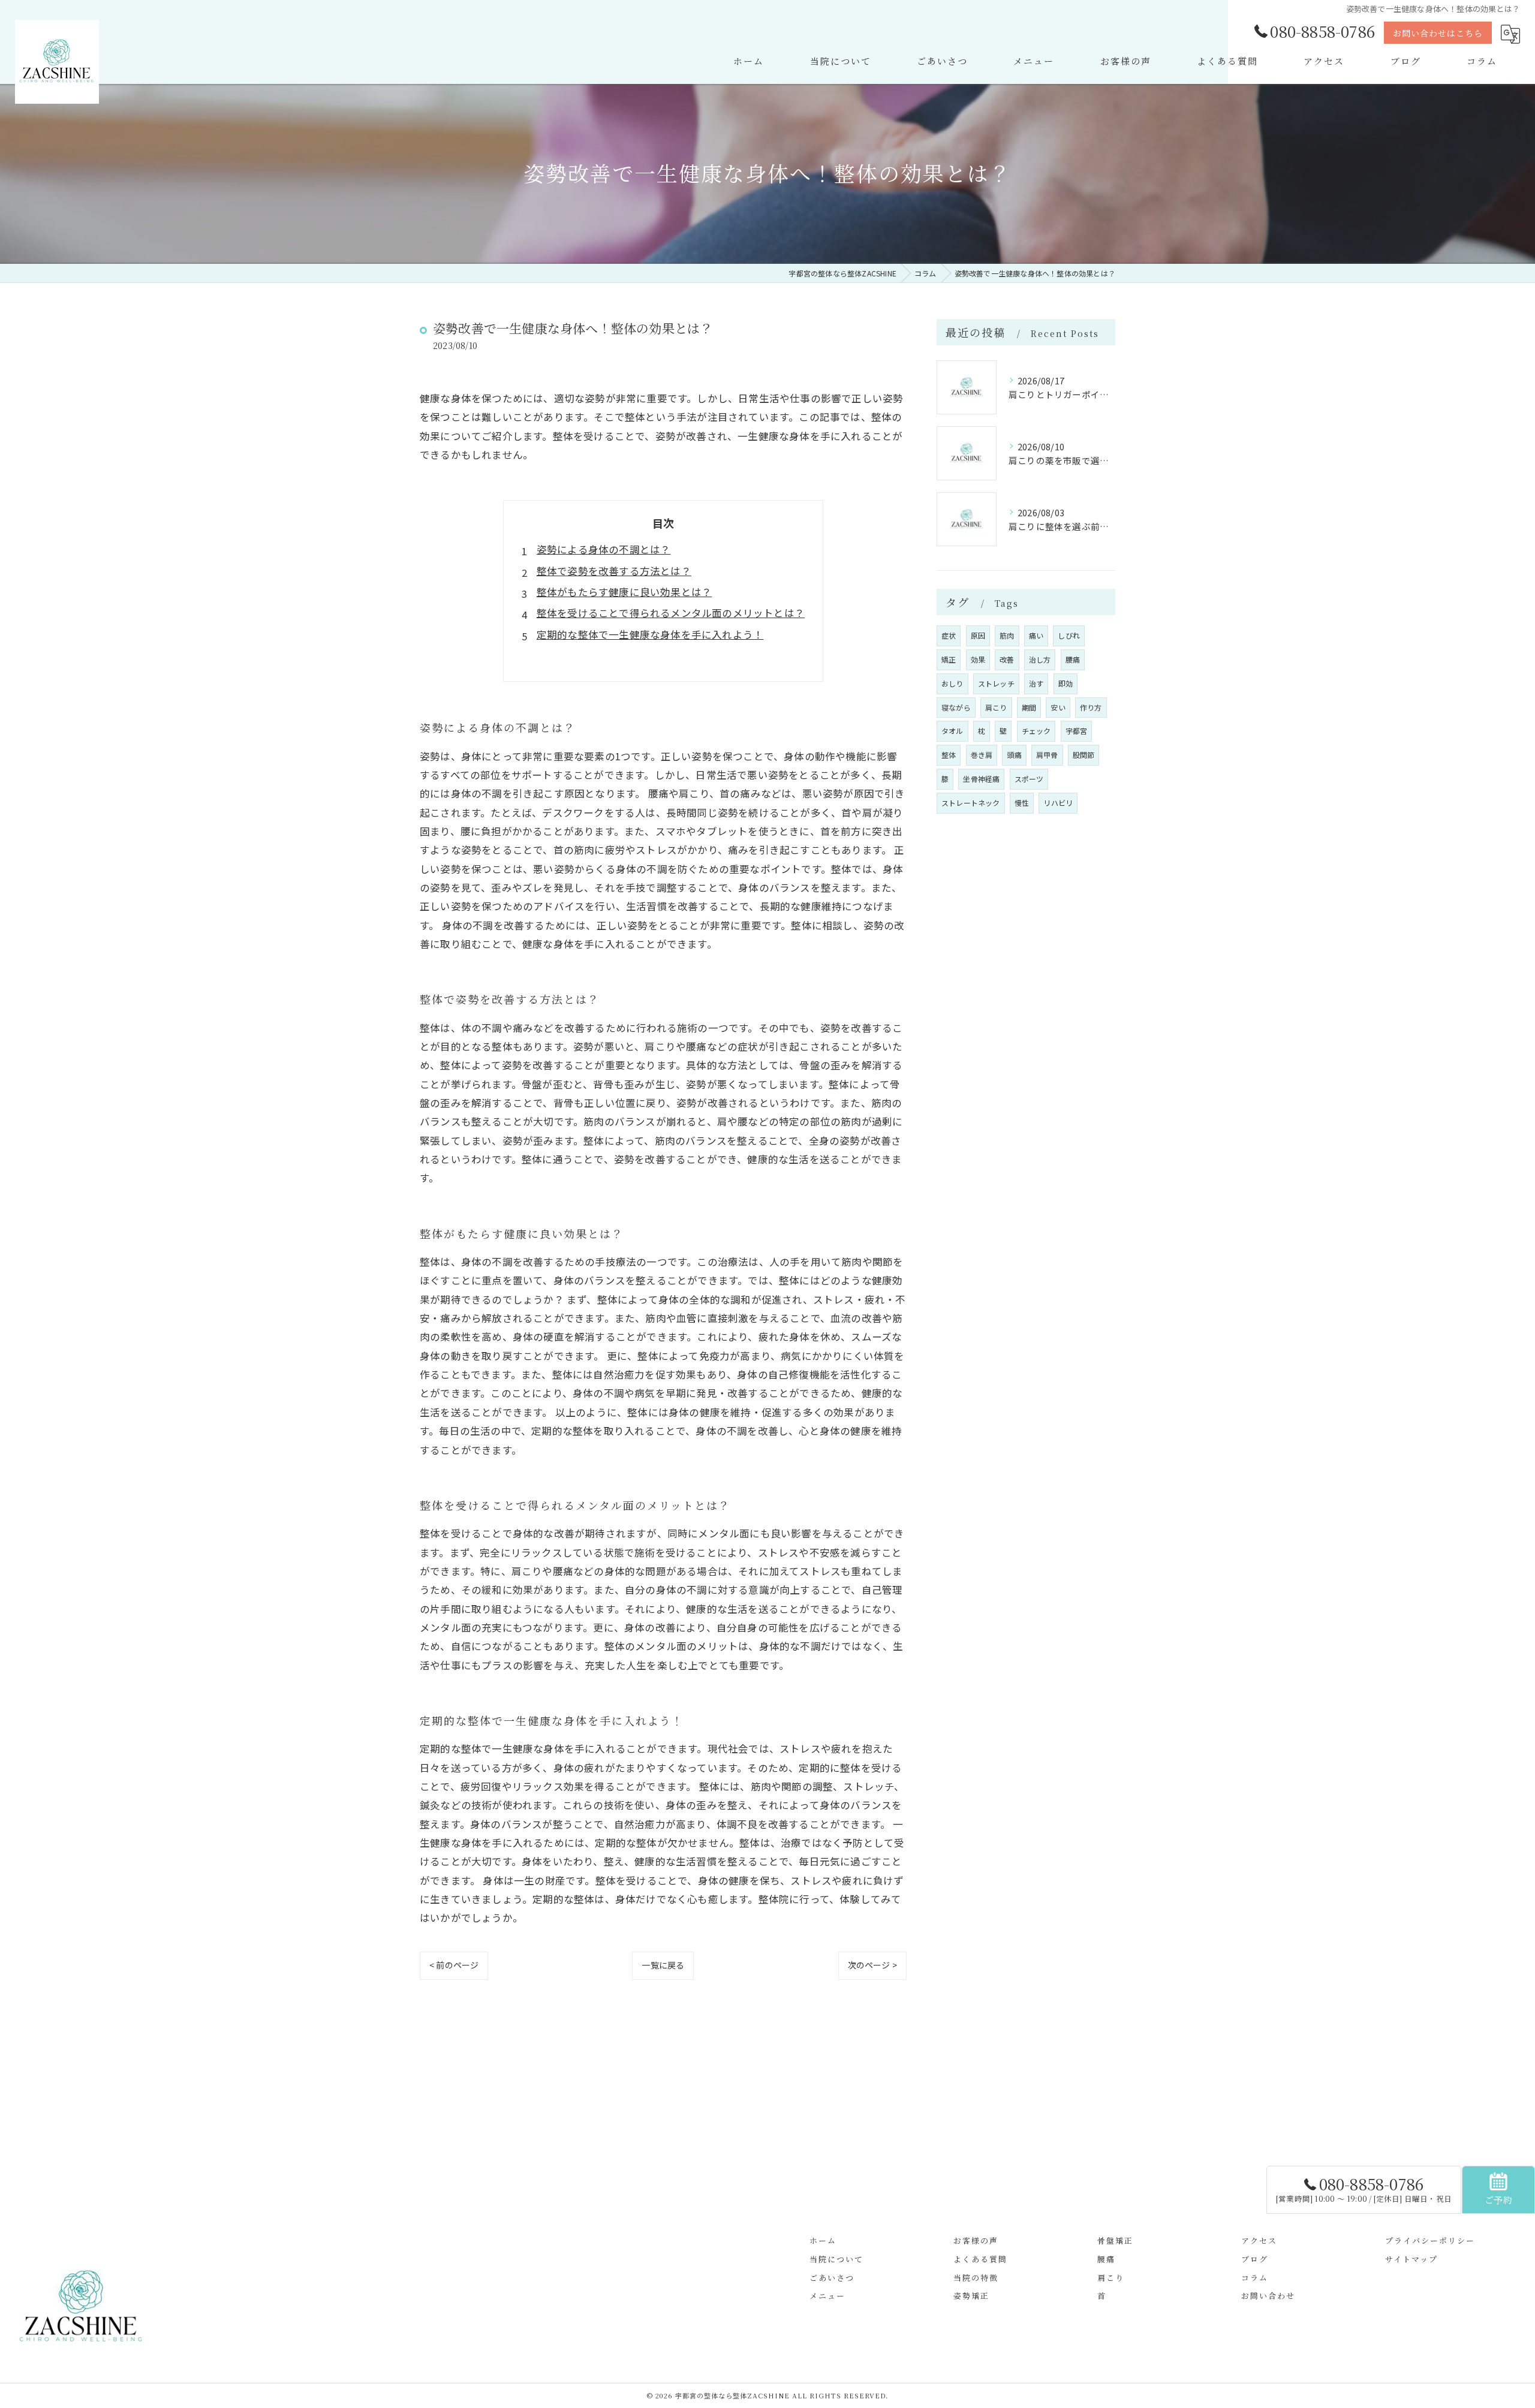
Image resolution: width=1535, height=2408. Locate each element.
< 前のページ (454, 1965)
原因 (978, 635)
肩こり (996, 707)
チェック (1036, 731)
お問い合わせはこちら (1438, 33)
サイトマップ (1411, 2259)
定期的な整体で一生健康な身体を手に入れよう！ (650, 634)
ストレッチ (996, 683)
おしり (952, 683)
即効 (1066, 683)
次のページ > (872, 1965)
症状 (949, 635)
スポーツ (1029, 779)
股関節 (1084, 755)
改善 (1007, 659)
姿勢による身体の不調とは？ (604, 549)
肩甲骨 (1047, 755)
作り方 (1091, 707)
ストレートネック (971, 803)
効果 (978, 659)
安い (1058, 707)
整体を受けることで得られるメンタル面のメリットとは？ (671, 613)
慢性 (1022, 803)
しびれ (1069, 635)
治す (1036, 683)
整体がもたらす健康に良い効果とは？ (624, 592)
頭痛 (1014, 755)
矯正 (949, 659)
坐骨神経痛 (981, 779)
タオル (952, 731)
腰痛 (1073, 659)
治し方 (1040, 659)
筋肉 (1007, 635)
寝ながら (956, 707)
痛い (1036, 635)
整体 (949, 755)
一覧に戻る (663, 1965)
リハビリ (1058, 803)
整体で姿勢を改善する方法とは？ (614, 571)
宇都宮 (1077, 731)
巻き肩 (982, 755)
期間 (1029, 707)
